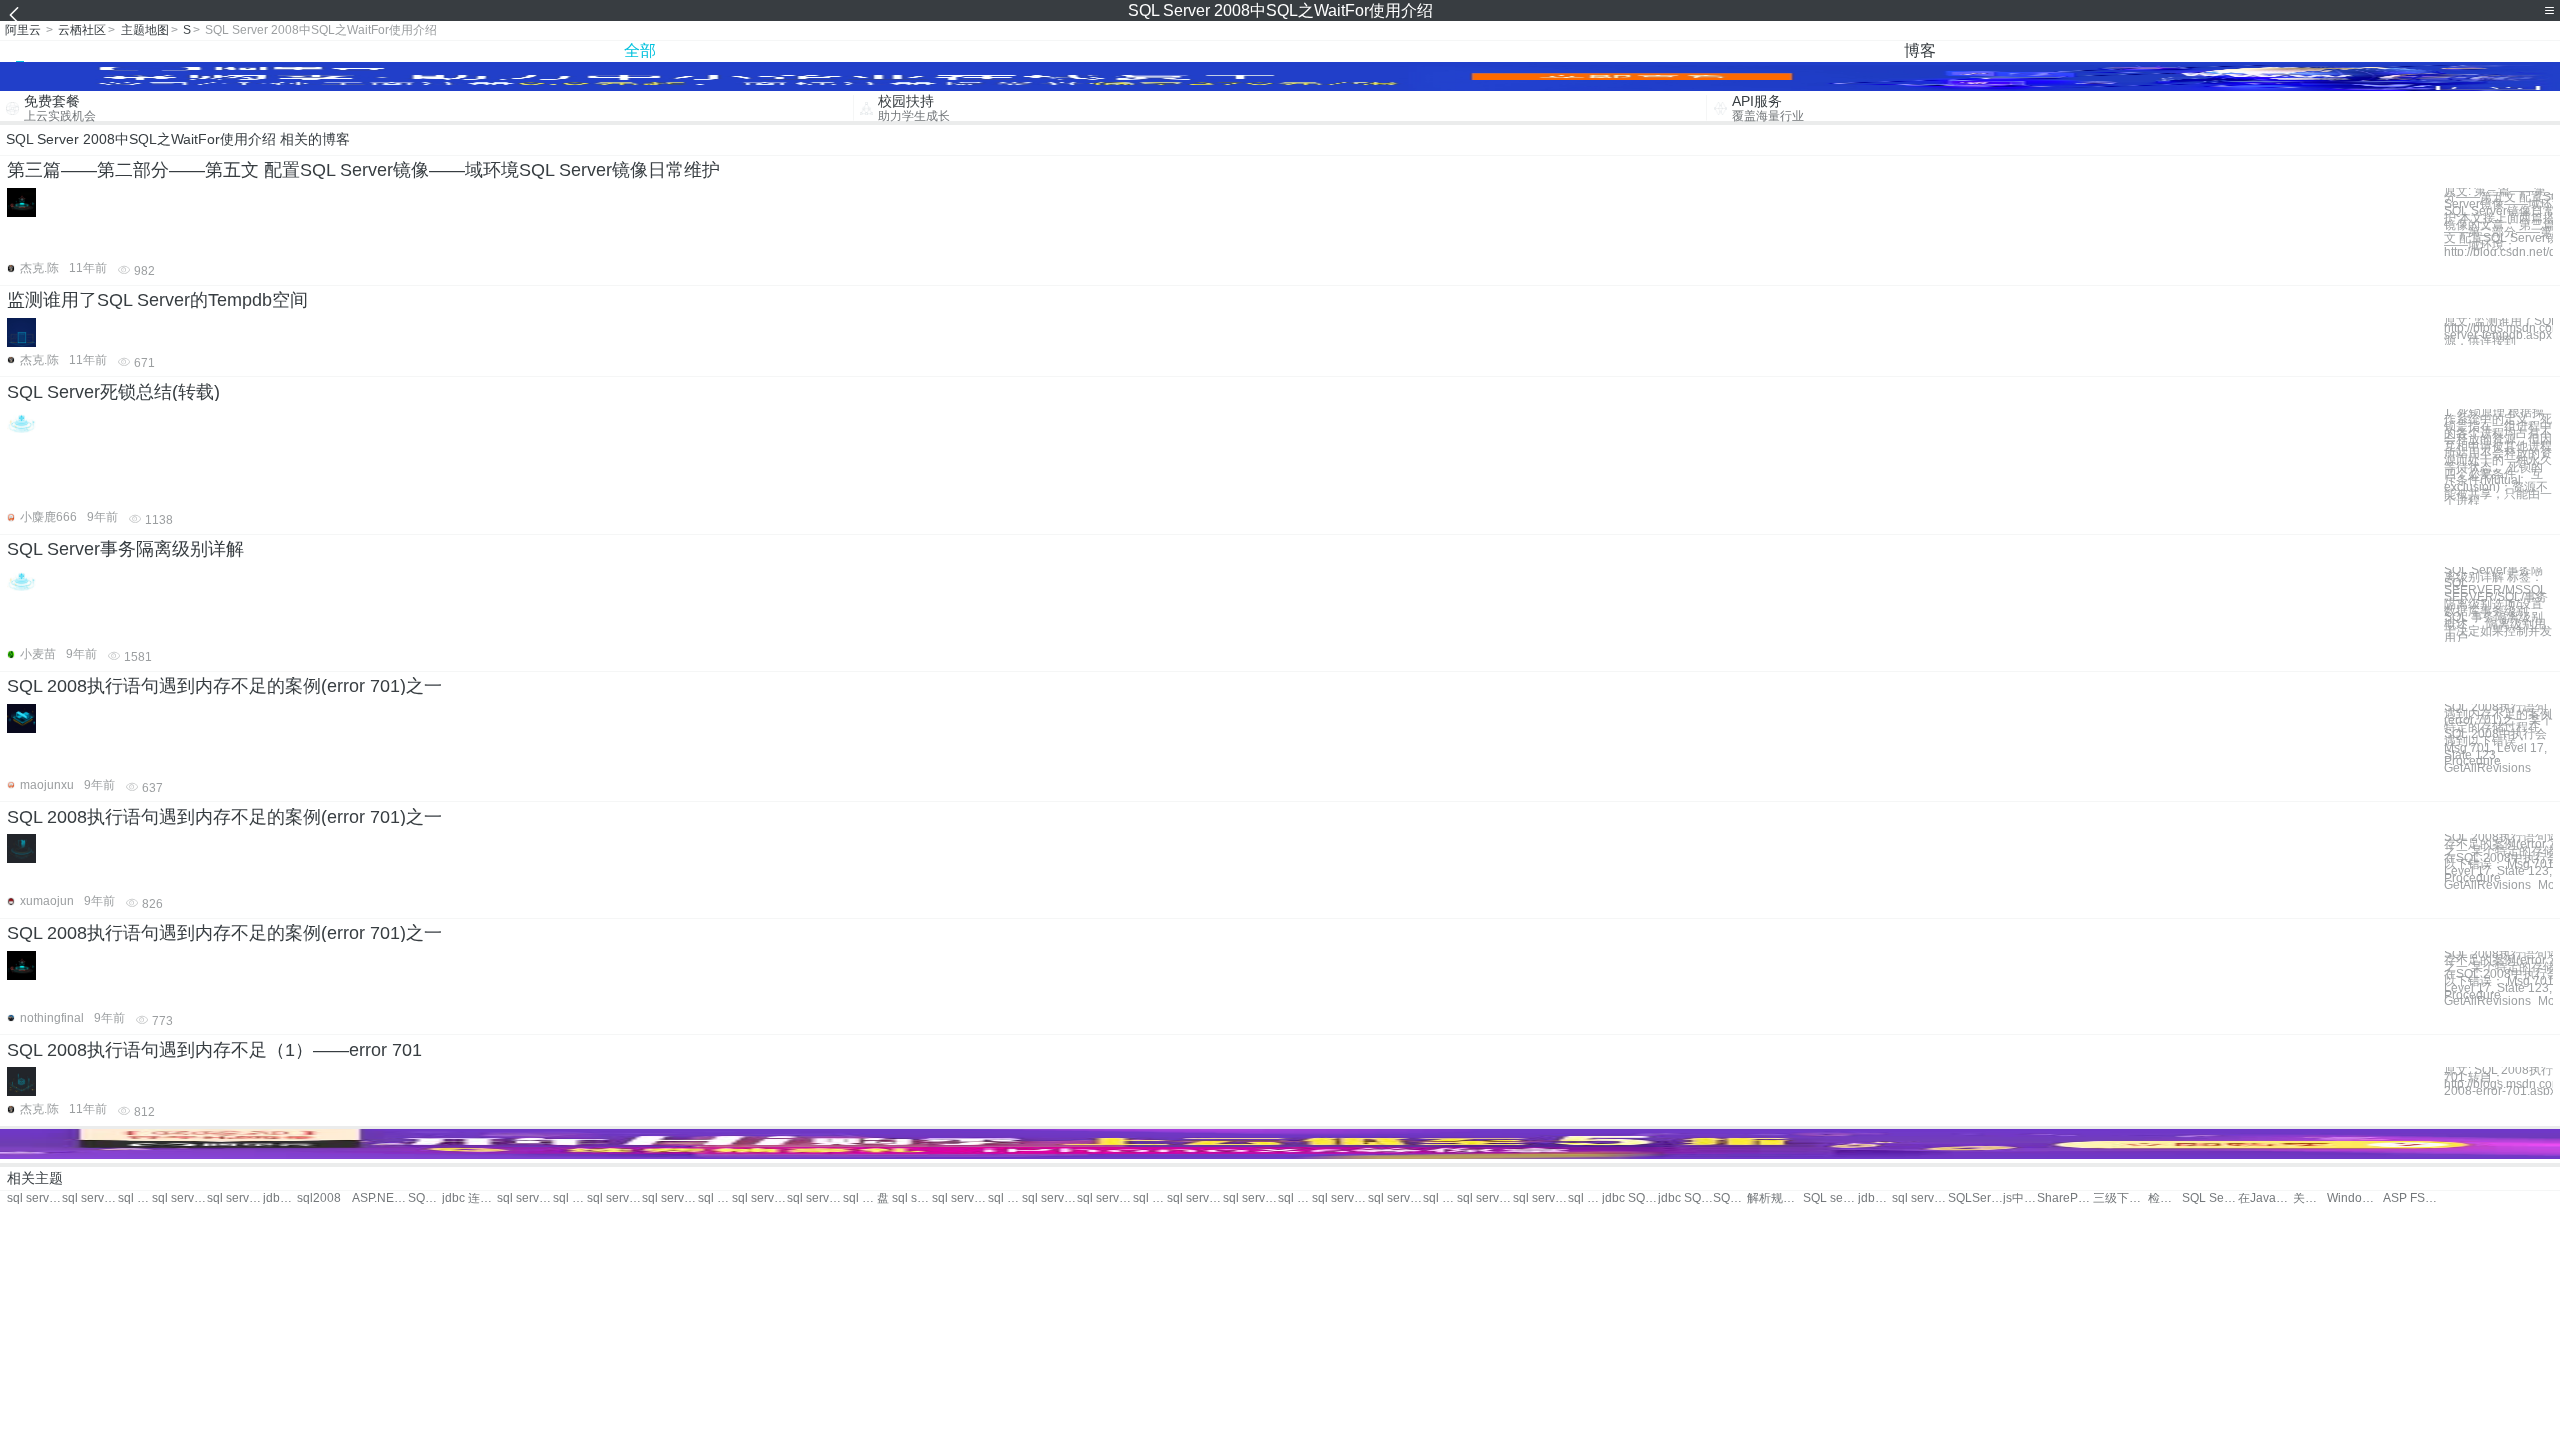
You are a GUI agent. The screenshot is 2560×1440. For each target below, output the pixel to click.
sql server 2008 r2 (135, 1198)
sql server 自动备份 (1339, 1198)
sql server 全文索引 (1295, 1198)
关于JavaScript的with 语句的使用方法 (2310, 1198)
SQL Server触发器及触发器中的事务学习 (2209, 1198)
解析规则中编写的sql (1774, 1198)
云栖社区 (82, 30)
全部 (640, 50)
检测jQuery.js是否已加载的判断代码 (2165, 1198)
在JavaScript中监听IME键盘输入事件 (2265, 1198)
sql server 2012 (614, 1198)
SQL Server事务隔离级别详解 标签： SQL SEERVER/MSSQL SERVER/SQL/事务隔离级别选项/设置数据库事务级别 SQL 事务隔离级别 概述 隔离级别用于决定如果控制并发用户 (2498, 604)
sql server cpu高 (1919, 1198)
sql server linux (1540, 1198)
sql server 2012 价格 (1484, 1198)
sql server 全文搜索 (1395, 1198)
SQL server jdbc (1730, 1198)
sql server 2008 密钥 (34, 1198)
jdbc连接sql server (1875, 1198)
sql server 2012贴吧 (1005, 1198)
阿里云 (23, 30)
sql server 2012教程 (1585, 1198)
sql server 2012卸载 (1049, 1198)
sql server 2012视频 (1440, 1198)
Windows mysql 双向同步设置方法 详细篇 (2354, 1198)
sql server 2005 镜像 (1250, 1198)
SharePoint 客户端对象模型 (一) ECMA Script (2064, 1198)
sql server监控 (524, 1198)
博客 (1920, 50)
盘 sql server (904, 1198)
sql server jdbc (1104, 1198)
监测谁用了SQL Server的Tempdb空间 (157, 300)
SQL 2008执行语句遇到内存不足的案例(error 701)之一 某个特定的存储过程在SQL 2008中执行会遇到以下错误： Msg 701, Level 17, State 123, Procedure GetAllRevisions (2498, 738)
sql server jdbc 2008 (179, 1198)
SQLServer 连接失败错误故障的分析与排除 (1975, 1198)
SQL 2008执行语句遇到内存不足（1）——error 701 (214, 1050)
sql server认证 (814, 1198)
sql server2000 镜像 (1194, 1198)
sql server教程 (759, 1198)
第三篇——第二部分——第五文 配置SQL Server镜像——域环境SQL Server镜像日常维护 (363, 170)
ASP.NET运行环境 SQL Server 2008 (379, 1198)
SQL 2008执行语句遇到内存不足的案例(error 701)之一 (224, 686)
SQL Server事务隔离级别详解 (125, 549)
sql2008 (319, 1198)
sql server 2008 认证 (89, 1198)
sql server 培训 (669, 1198)
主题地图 (145, 30)
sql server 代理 (570, 1198)
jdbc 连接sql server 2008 (280, 1198)
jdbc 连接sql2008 (469, 1198)
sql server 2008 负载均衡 (234, 1198)
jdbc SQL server (1629, 1198)
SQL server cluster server (1830, 1198)
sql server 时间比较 (959, 1198)
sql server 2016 (860, 1198)
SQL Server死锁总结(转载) (113, 392)
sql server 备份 (715, 1198)
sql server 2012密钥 (1150, 1198)
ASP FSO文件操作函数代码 (2410, 1198)
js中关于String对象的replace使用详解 (2020, 1198)
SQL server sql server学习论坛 (425, 1198)
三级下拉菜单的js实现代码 (2120, 1198)
